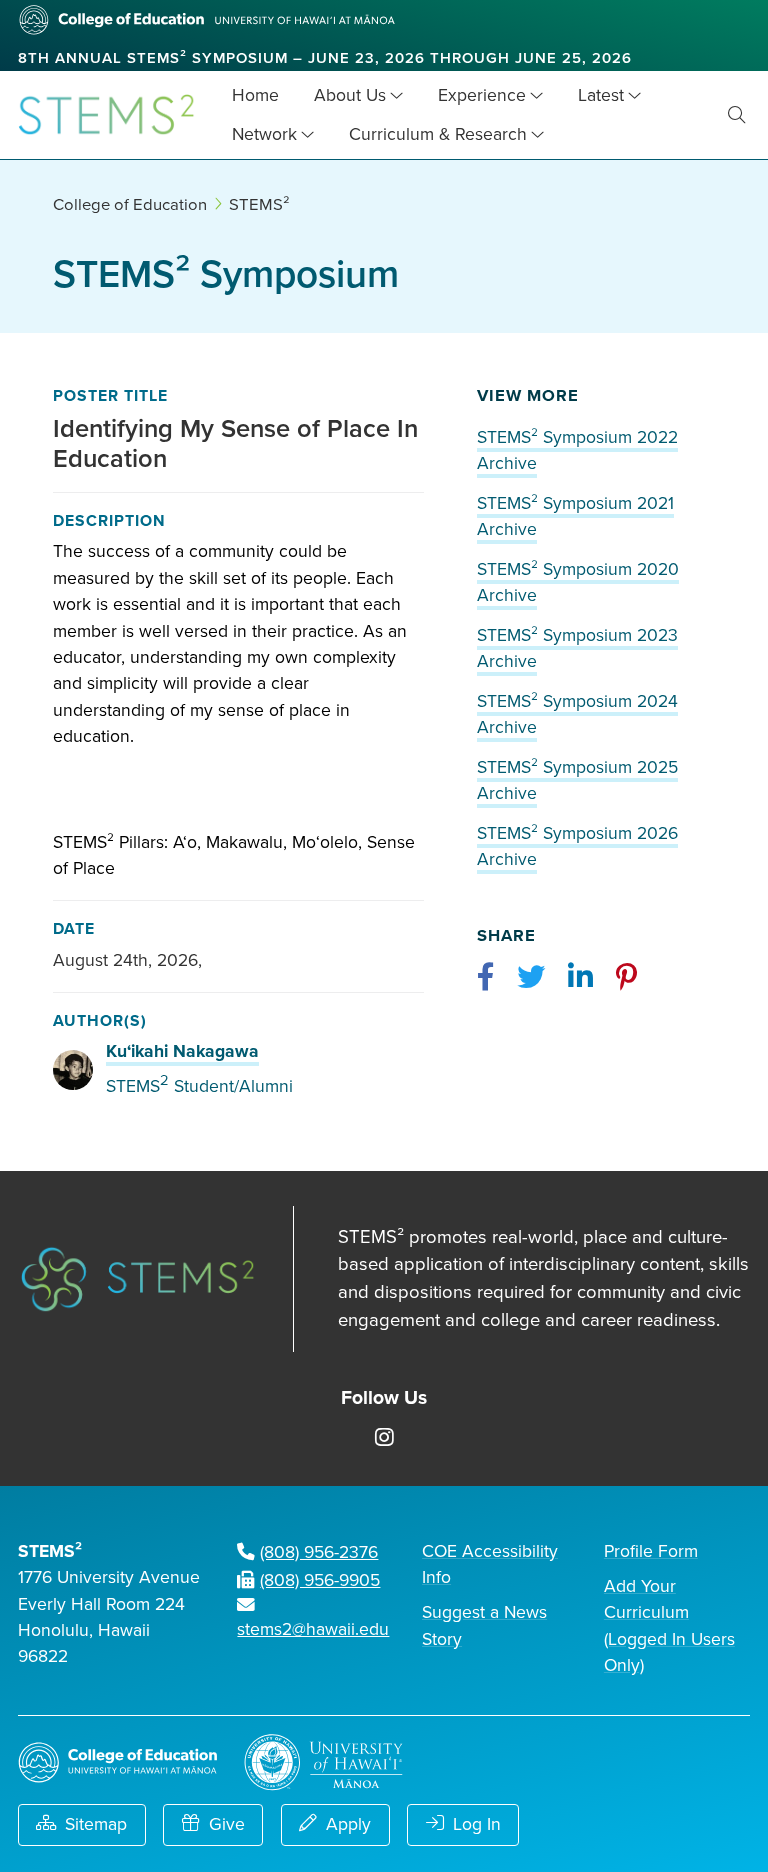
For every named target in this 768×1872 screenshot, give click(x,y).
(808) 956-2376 (319, 1552)
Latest (601, 95)
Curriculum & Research (438, 134)
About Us (350, 95)
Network (264, 134)
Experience (482, 95)
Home (255, 95)
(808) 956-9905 (320, 1580)
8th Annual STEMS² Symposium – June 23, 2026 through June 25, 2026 (325, 58)
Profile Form (651, 1551)
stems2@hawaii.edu (313, 1629)
